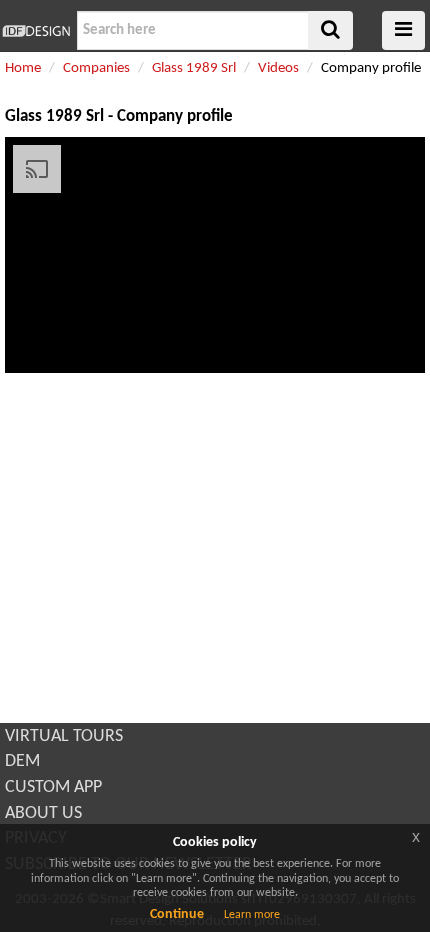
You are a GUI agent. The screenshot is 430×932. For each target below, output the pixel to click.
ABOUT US (43, 813)
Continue (177, 914)
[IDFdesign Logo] (36, 31)
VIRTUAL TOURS (64, 736)
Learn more (252, 915)
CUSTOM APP (53, 787)
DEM (22, 761)
